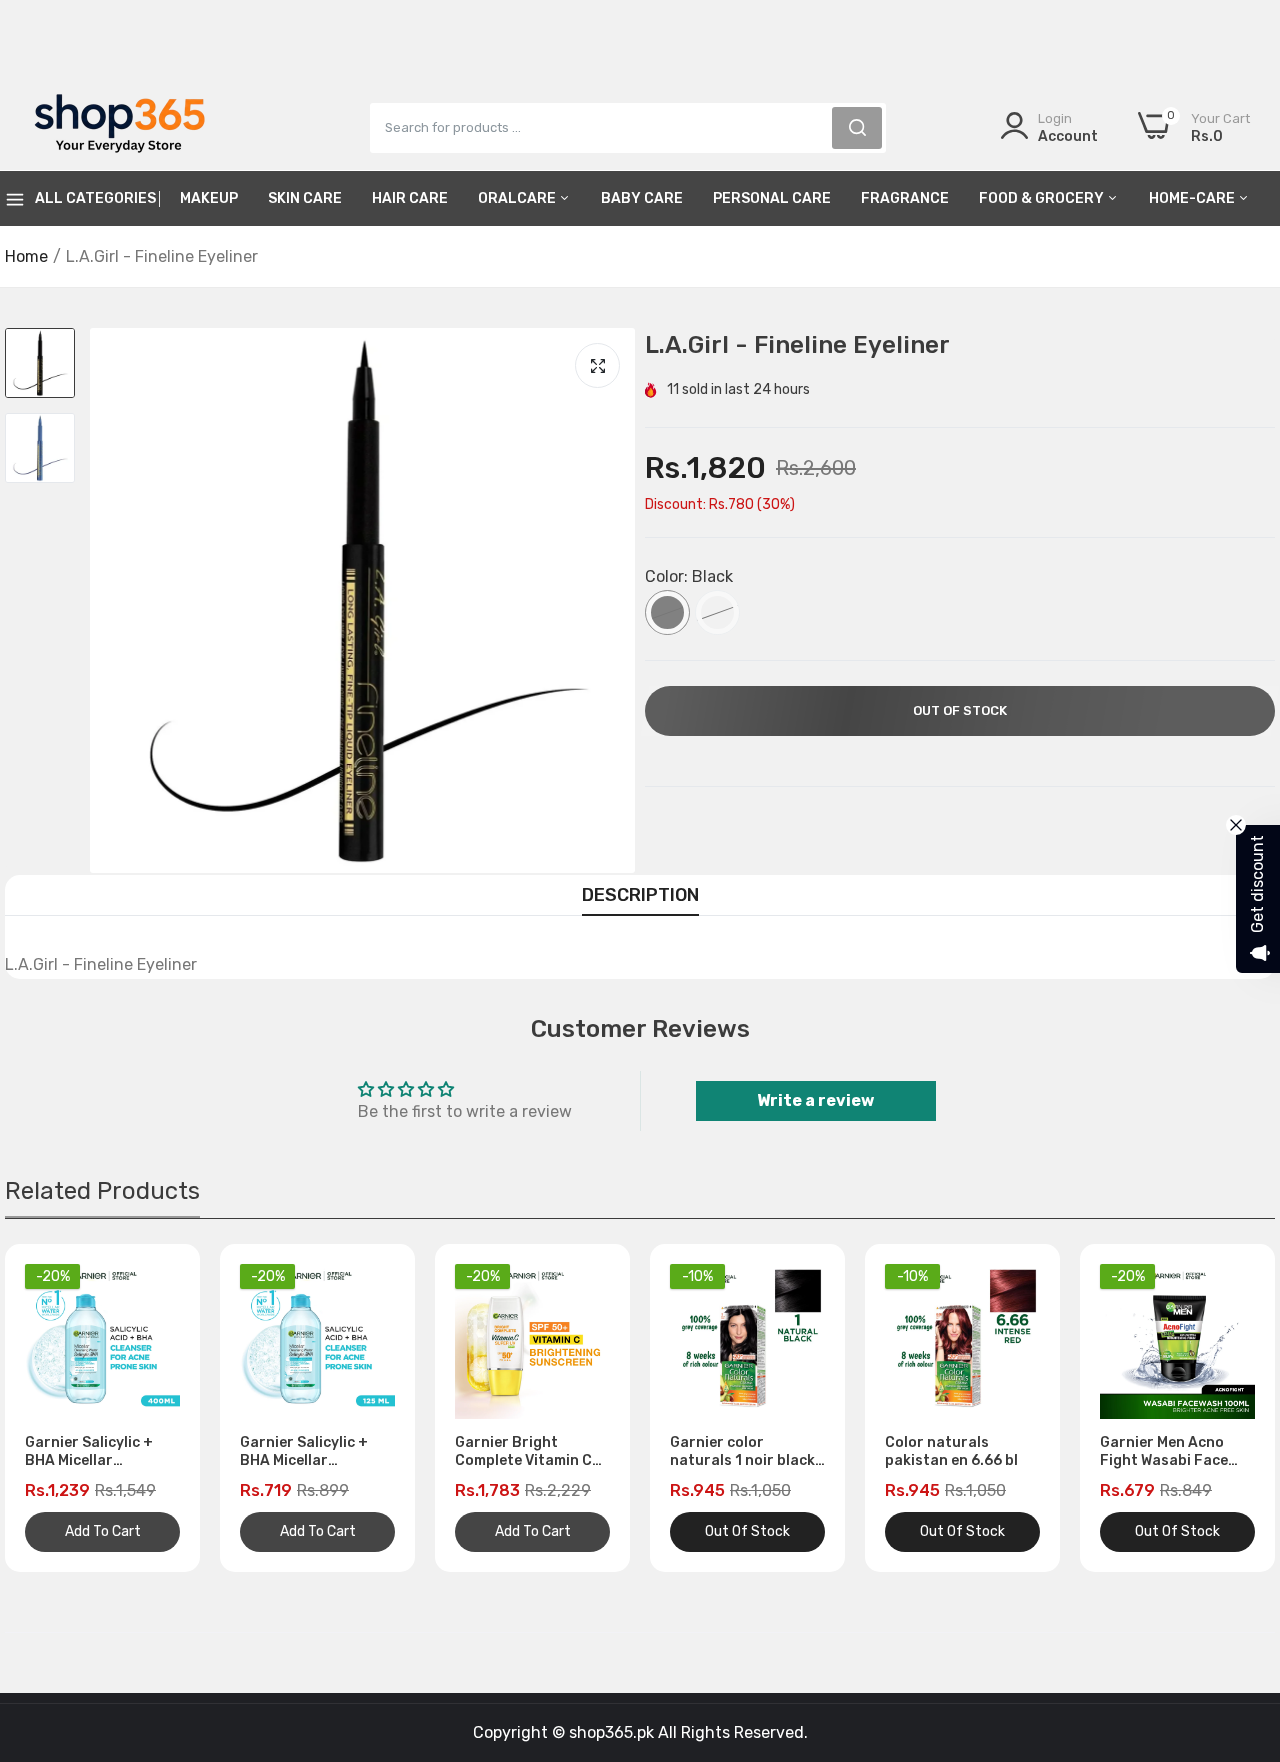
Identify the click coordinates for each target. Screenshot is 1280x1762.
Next (1225, 1408)
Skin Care (305, 198)
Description (640, 895)
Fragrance (905, 198)
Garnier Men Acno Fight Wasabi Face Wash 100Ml (1164, 1452)
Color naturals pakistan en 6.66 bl (951, 1451)
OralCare (518, 198)
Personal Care (772, 198)
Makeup (209, 198)
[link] (1240, 1617)
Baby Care (642, 198)
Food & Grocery (1043, 198)
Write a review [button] (815, 1100)
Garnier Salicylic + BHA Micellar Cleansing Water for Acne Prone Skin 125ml (311, 1452)
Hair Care (410, 198)
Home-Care (1193, 198)
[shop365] (120, 127)
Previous (55, 1408)
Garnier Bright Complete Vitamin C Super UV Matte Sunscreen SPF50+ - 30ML (526, 1452)
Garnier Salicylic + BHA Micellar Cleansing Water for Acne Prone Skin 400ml (96, 1452)
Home (26, 256)
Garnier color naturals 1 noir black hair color (742, 1452)
